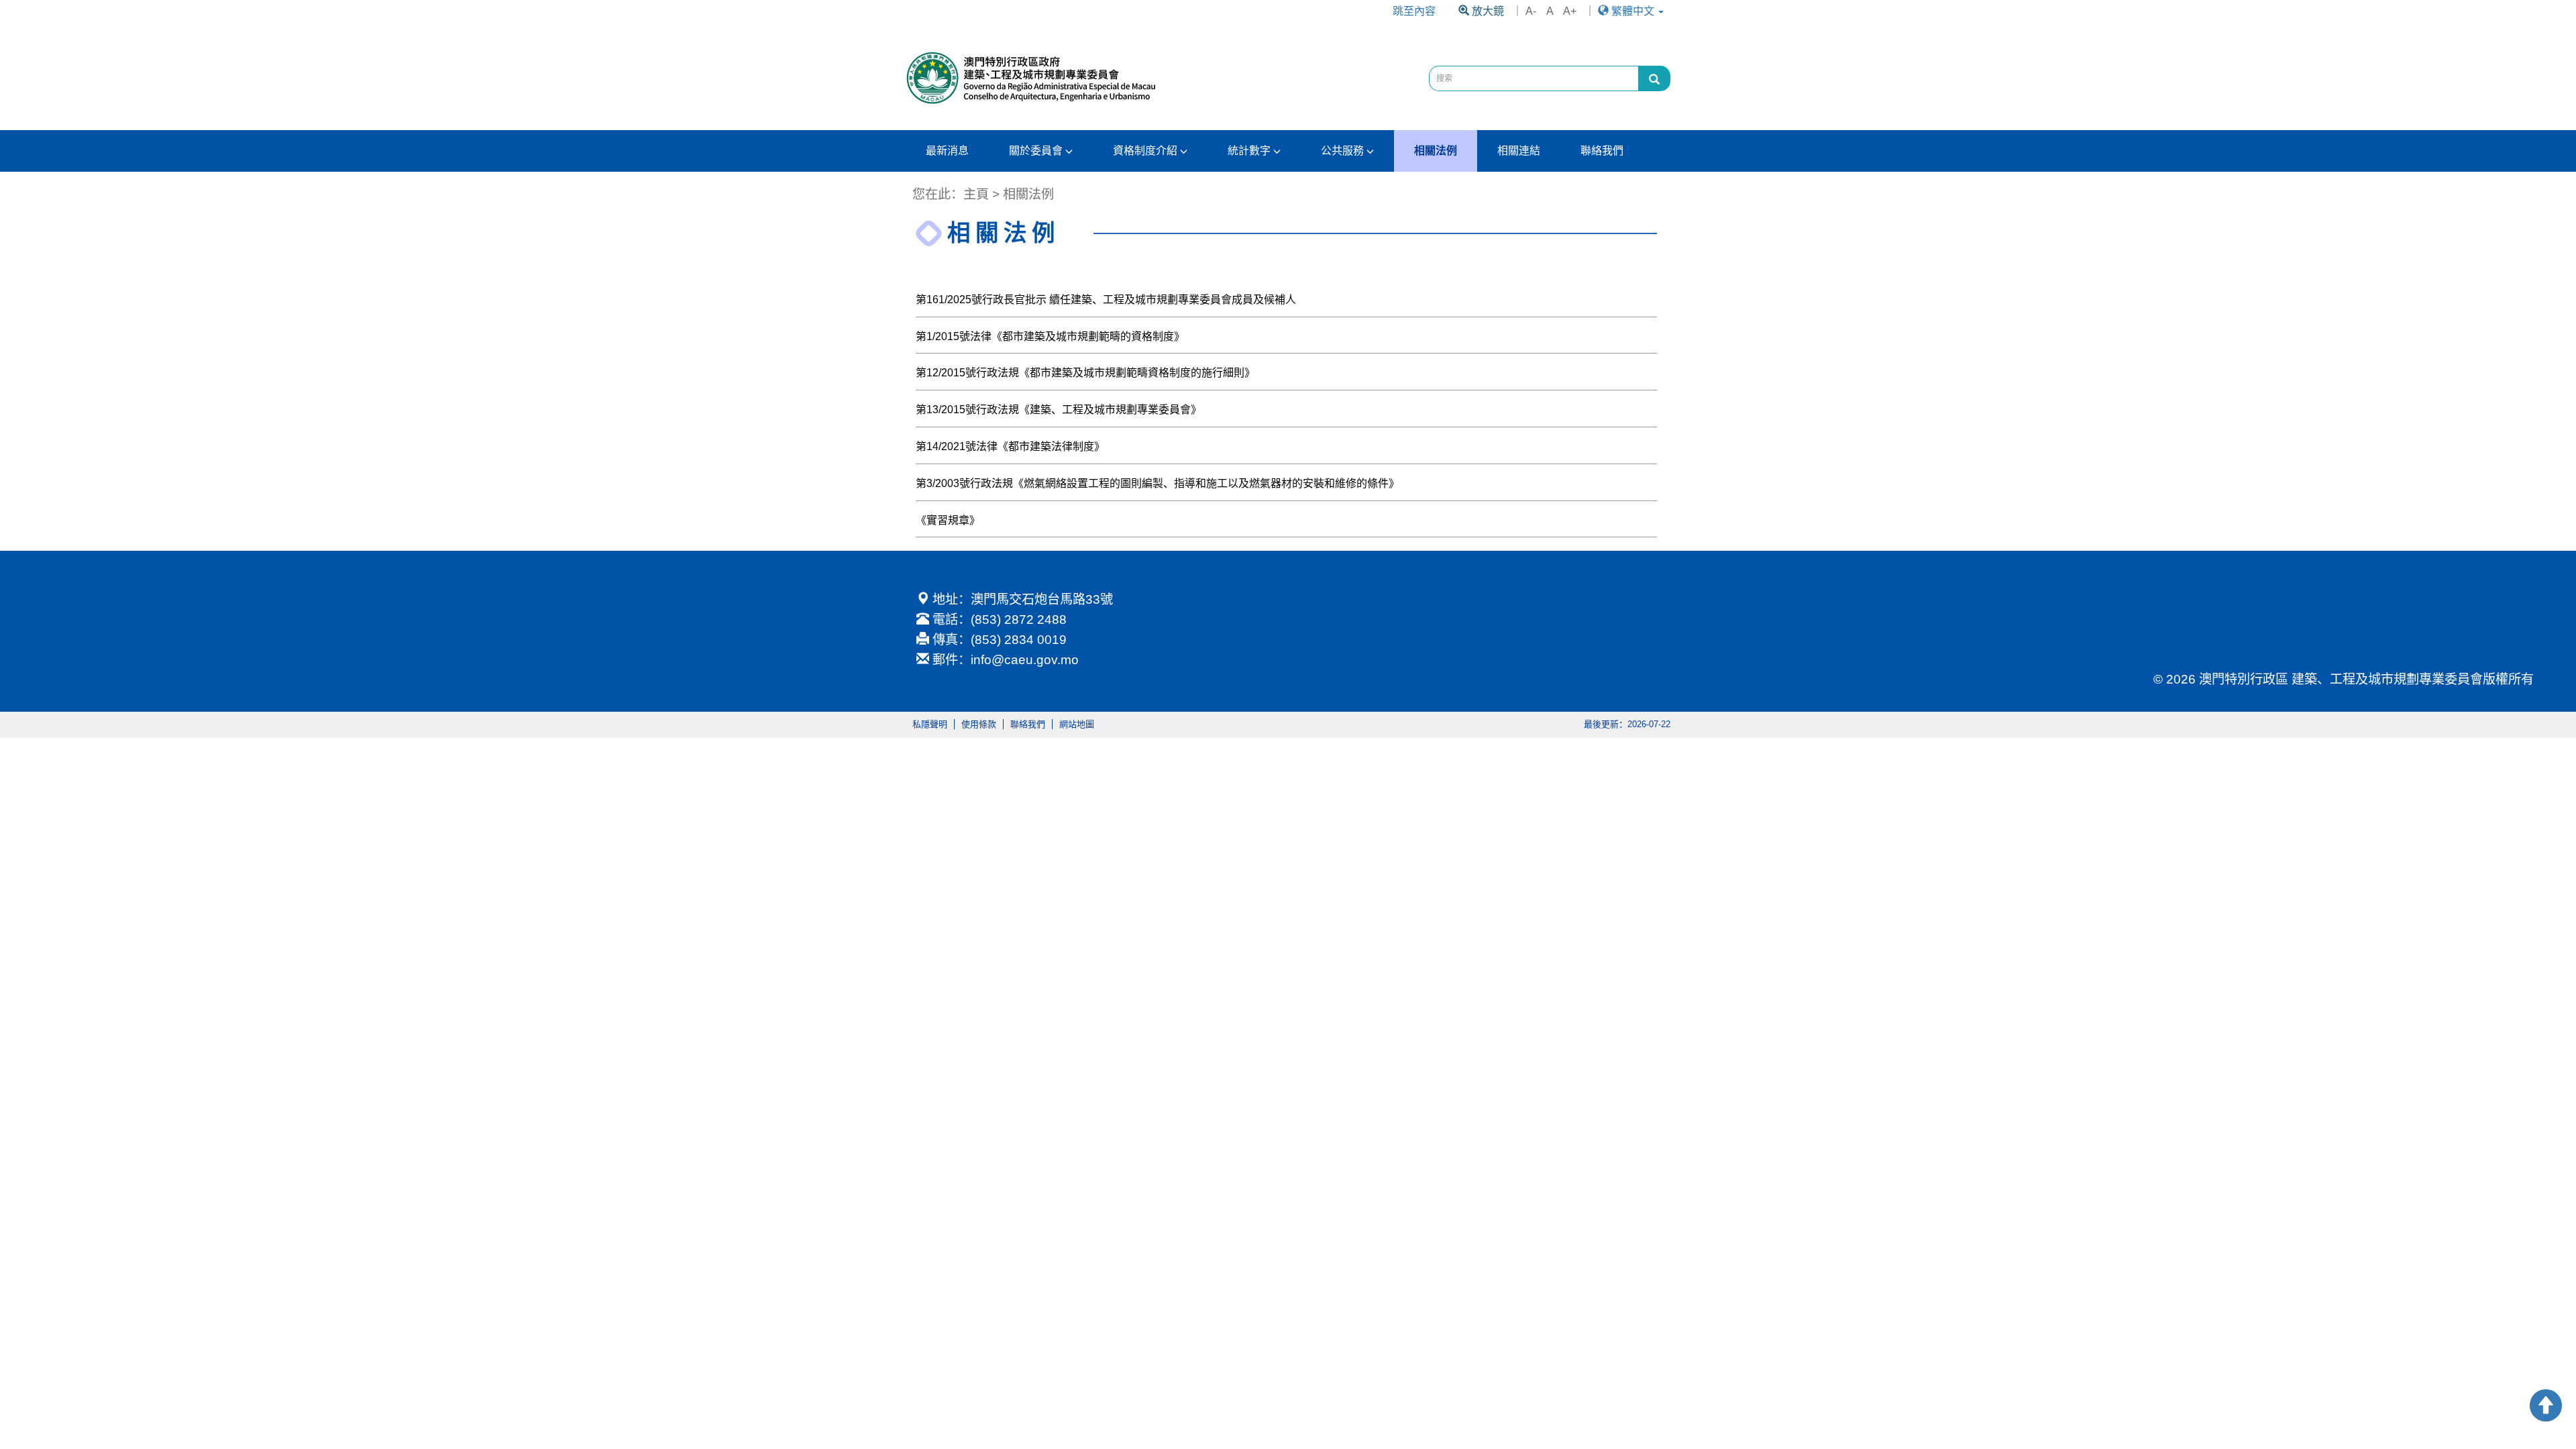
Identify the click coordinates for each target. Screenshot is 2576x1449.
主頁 (976, 194)
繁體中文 (1633, 11)
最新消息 (947, 151)
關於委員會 (1037, 151)
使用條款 (979, 724)
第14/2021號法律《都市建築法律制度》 (1010, 446)
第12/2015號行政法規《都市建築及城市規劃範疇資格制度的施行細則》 (1085, 373)
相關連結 (1519, 151)
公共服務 (1344, 151)
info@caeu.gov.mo (1025, 660)
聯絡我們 (1602, 151)
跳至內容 (1414, 11)
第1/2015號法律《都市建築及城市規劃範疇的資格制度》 (1050, 336)
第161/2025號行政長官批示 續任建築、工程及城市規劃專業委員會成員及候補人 (1106, 300)
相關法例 (1436, 151)
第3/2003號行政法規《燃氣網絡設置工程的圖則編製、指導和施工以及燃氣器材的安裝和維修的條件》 (1158, 483)
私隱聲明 (930, 724)
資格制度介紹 (1146, 151)
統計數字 (1250, 151)
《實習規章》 (948, 520)
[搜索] (1654, 78)
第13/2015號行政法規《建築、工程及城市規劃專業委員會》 (1059, 410)
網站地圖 (1077, 724)
